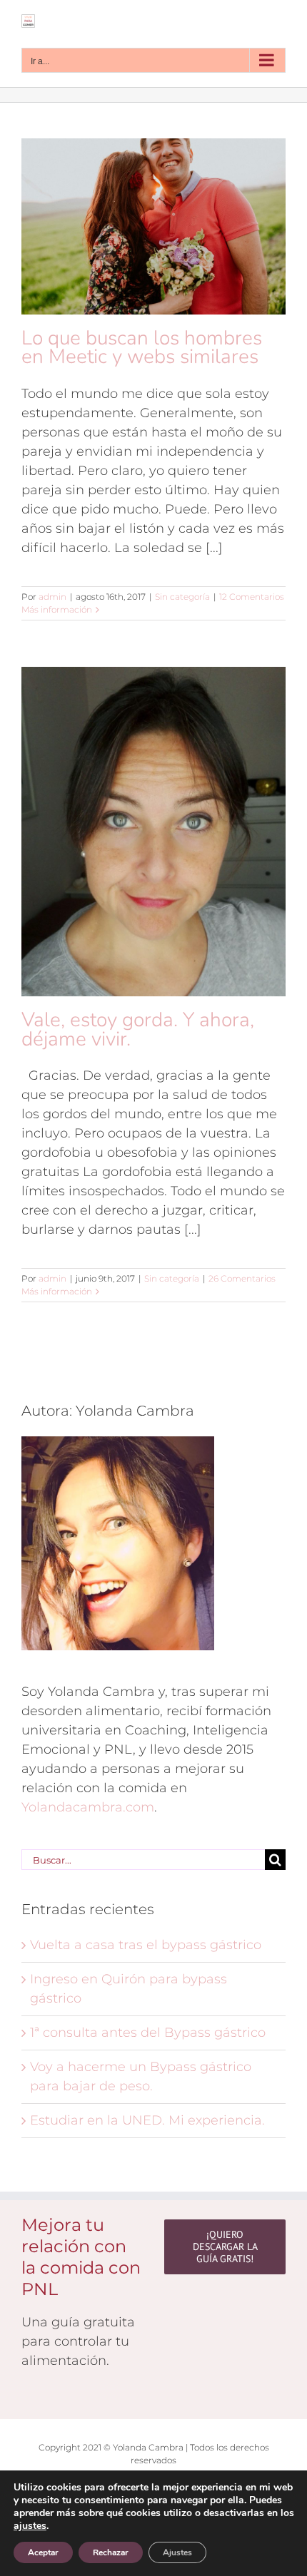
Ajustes (177, 2552)
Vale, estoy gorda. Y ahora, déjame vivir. (138, 1029)
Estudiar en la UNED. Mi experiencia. (147, 2120)
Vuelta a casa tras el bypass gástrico (146, 1945)
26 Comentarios (242, 1278)
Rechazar (111, 2552)
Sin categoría (182, 597)
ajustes (30, 2526)
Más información (57, 609)
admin (52, 597)
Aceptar (43, 2552)
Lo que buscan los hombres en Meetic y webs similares (142, 347)
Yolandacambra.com (88, 1807)
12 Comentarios (252, 597)
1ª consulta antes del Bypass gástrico (148, 2033)
